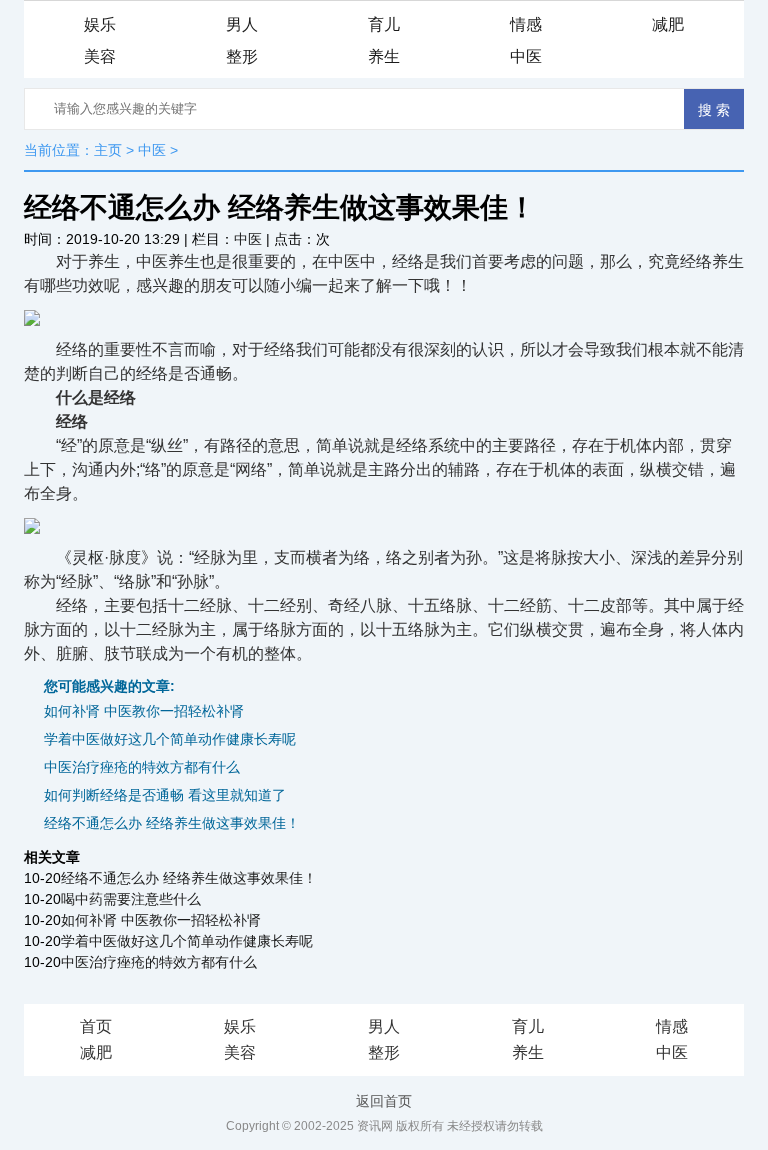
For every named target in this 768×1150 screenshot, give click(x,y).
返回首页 (384, 1101)
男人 (242, 24)
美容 (100, 56)
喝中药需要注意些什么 (131, 899)
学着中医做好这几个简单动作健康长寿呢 (170, 739)
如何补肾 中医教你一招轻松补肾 (144, 711)
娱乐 (100, 24)
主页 (108, 150)
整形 (242, 56)
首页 (96, 1026)
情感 (526, 24)
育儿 (384, 24)
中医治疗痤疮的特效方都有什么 (142, 767)
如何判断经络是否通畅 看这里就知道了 (165, 795)
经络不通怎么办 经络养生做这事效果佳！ (172, 823)
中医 (526, 56)
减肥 (668, 24)
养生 (384, 56)
